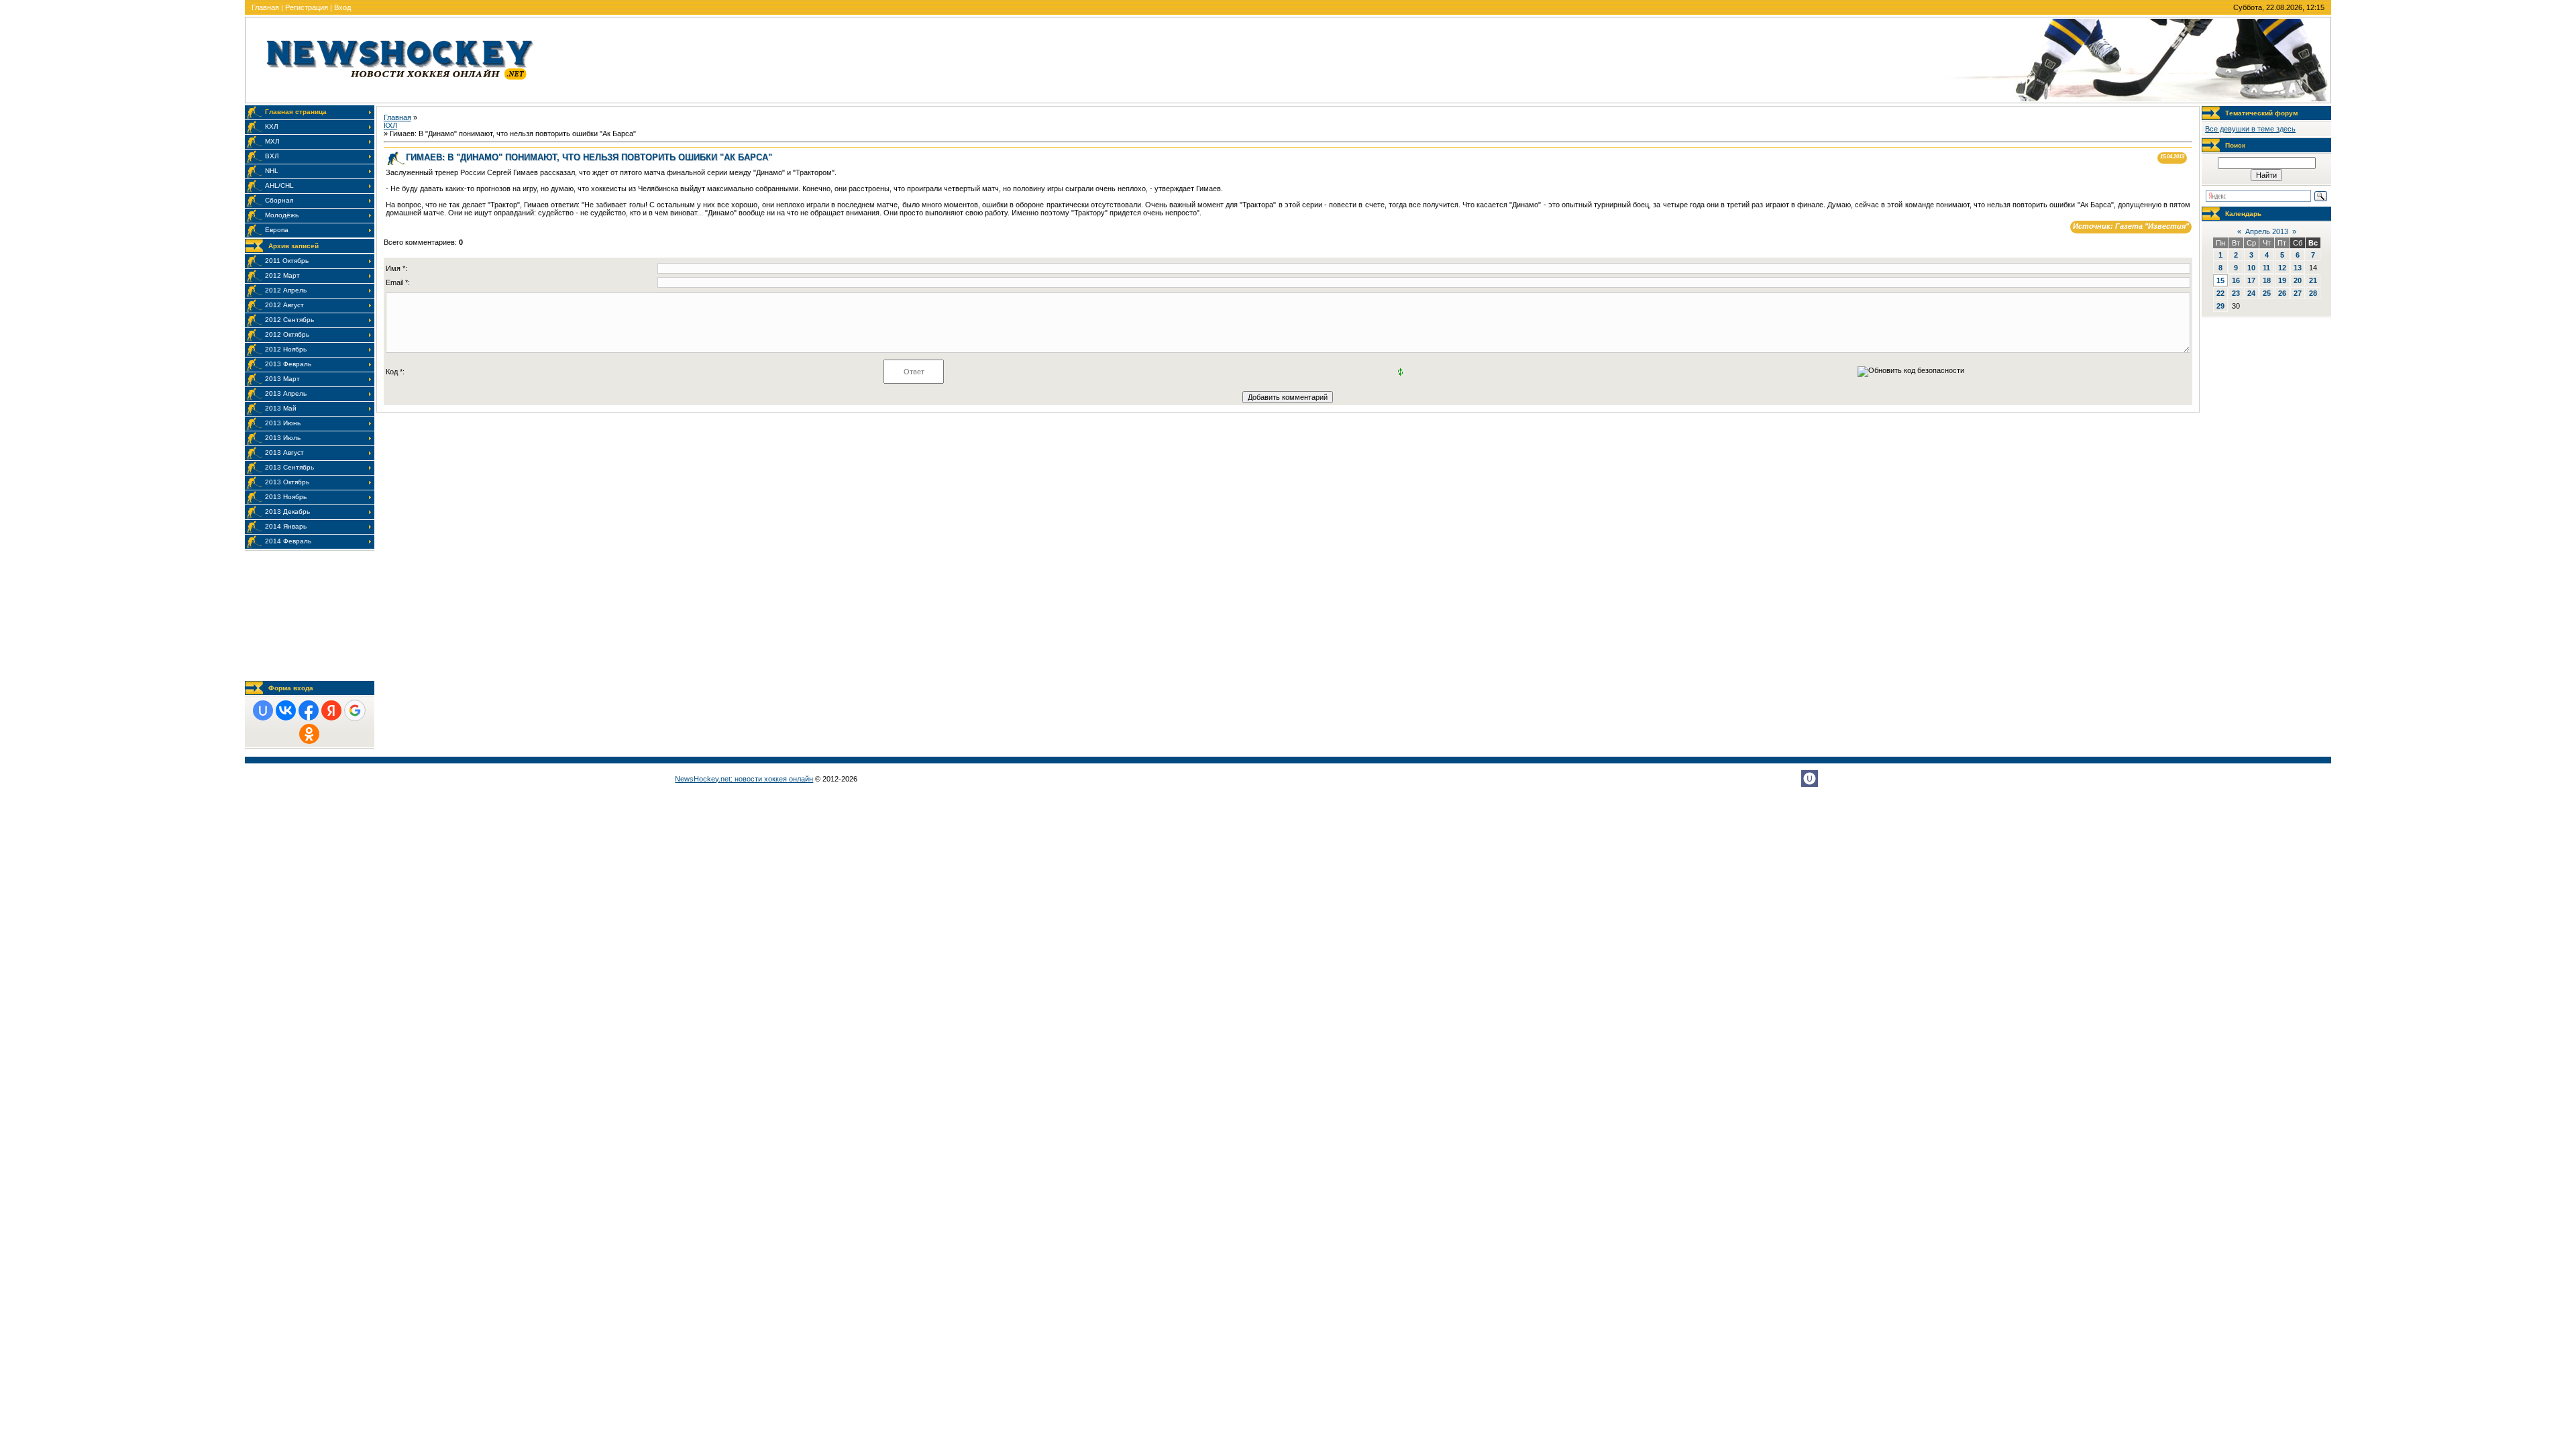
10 (2251, 268)
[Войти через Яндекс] (331, 710)
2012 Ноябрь (286, 349)
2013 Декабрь (287, 512)
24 (2251, 293)
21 (2313, 280)
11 (2266, 268)
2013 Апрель (286, 393)
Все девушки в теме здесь (2250, 129)
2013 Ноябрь (286, 497)
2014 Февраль (288, 541)
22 (2220, 293)
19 (2282, 280)
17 (2251, 280)
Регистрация (307, 7)
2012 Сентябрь (289, 320)
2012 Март (282, 275)
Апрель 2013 (2267, 231)
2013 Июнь (283, 423)
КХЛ (390, 125)
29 (2220, 306)
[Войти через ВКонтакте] (286, 710)
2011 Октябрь (287, 261)
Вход (342, 7)
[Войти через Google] (355, 710)
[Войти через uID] (263, 710)
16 (2236, 280)
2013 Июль (283, 438)
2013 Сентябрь (289, 467)
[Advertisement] (310, 615)
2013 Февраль (288, 364)
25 (2267, 293)
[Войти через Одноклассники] (309, 734)
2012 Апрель (286, 290)
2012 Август (284, 305)
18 (2267, 280)
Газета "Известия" (2152, 226)
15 (2220, 280)
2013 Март (282, 379)
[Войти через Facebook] (309, 710)
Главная (265, 7)
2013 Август (284, 452)
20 (2298, 280)
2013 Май (281, 408)
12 (2282, 268)
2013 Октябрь (287, 482)
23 (2236, 293)
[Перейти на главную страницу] (400, 83)
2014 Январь (286, 526)
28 (2313, 293)
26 (2282, 293)
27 (2298, 293)
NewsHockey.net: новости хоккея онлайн (744, 779)
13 (2298, 268)
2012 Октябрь (287, 334)
